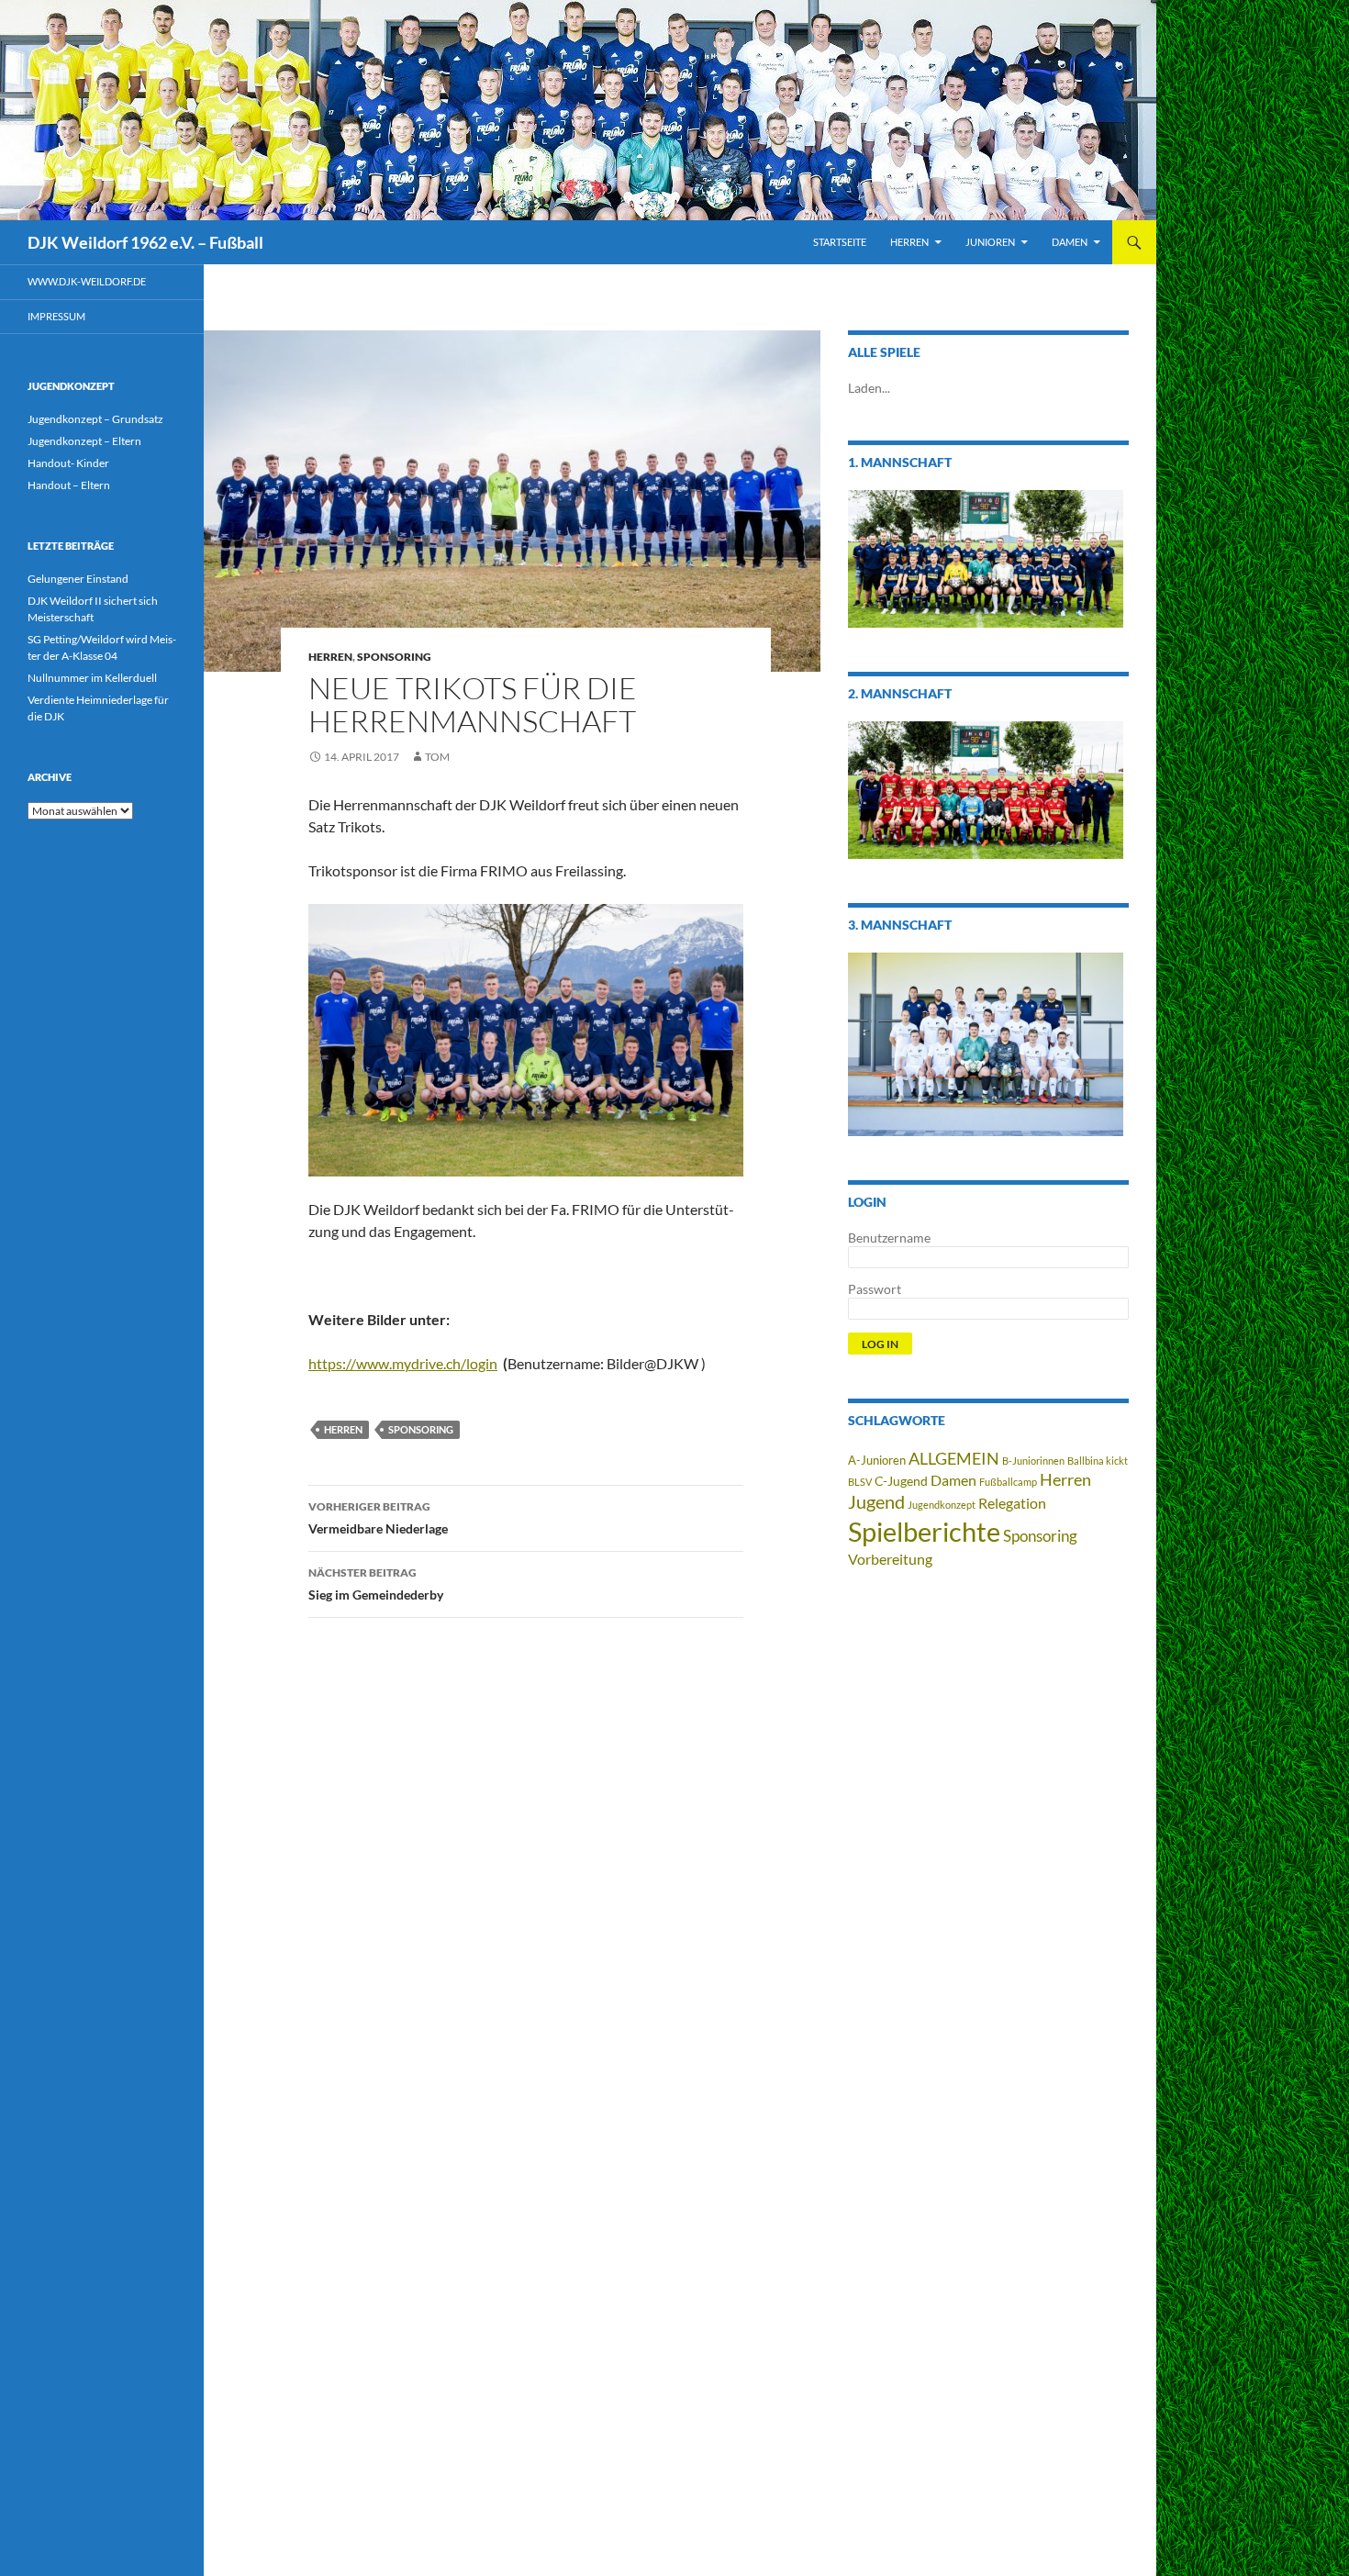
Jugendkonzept (942, 1505)
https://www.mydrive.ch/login (403, 1363)
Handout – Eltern (69, 485)
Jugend (876, 1501)
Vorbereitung (890, 1559)
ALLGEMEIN (954, 1458)
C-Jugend (901, 1481)
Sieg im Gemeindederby (376, 1584)
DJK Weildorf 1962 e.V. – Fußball (145, 242)
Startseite (840, 242)
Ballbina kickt (1098, 1461)
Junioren (990, 242)
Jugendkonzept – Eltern (84, 441)
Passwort (875, 1289)
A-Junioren (877, 1461)
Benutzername (889, 1238)
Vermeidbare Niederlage (378, 1518)
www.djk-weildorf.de (87, 281)
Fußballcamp (1008, 1482)
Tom (437, 757)
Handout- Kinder (68, 463)
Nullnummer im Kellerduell (92, 678)
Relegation (1012, 1503)
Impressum (56, 316)
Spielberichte (924, 1531)
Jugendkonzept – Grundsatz (95, 419)
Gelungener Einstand (78, 579)
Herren (909, 242)
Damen (1070, 242)
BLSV (860, 1482)
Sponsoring (394, 657)
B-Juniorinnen (1033, 1461)
